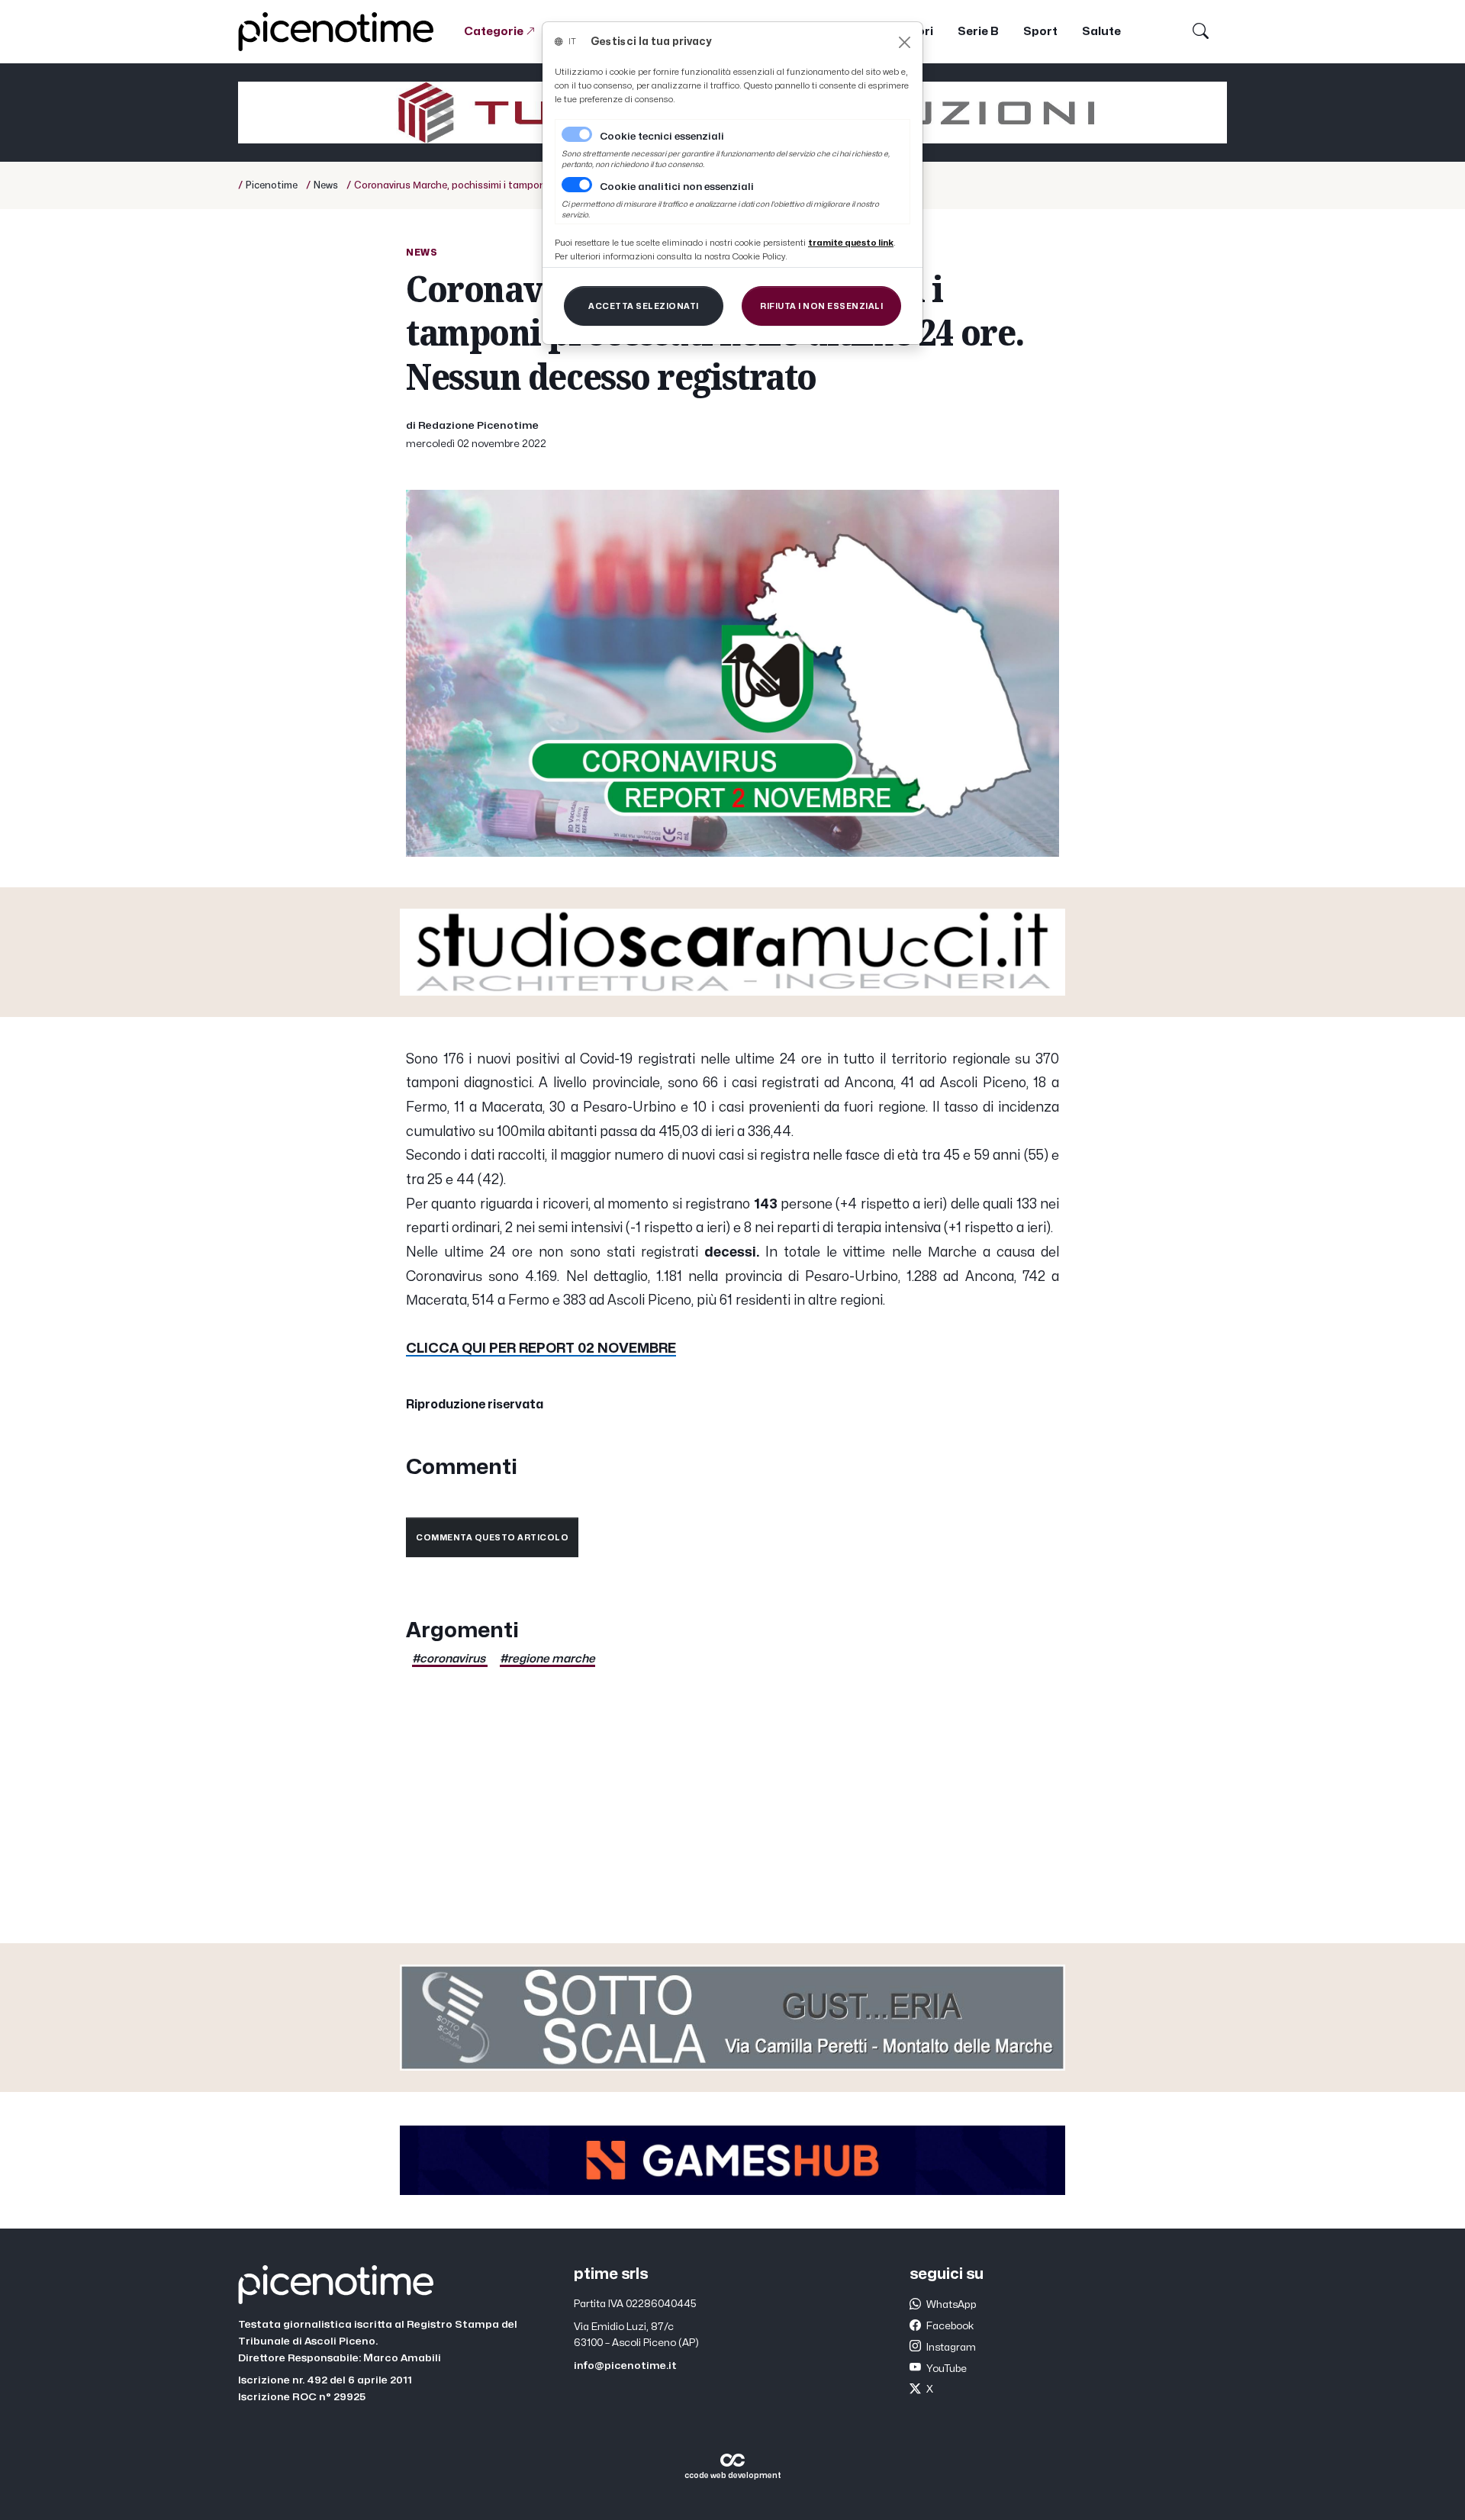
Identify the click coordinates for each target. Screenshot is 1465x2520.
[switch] (577, 185)
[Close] (905, 42)
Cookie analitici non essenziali (677, 187)
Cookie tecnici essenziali (662, 137)
